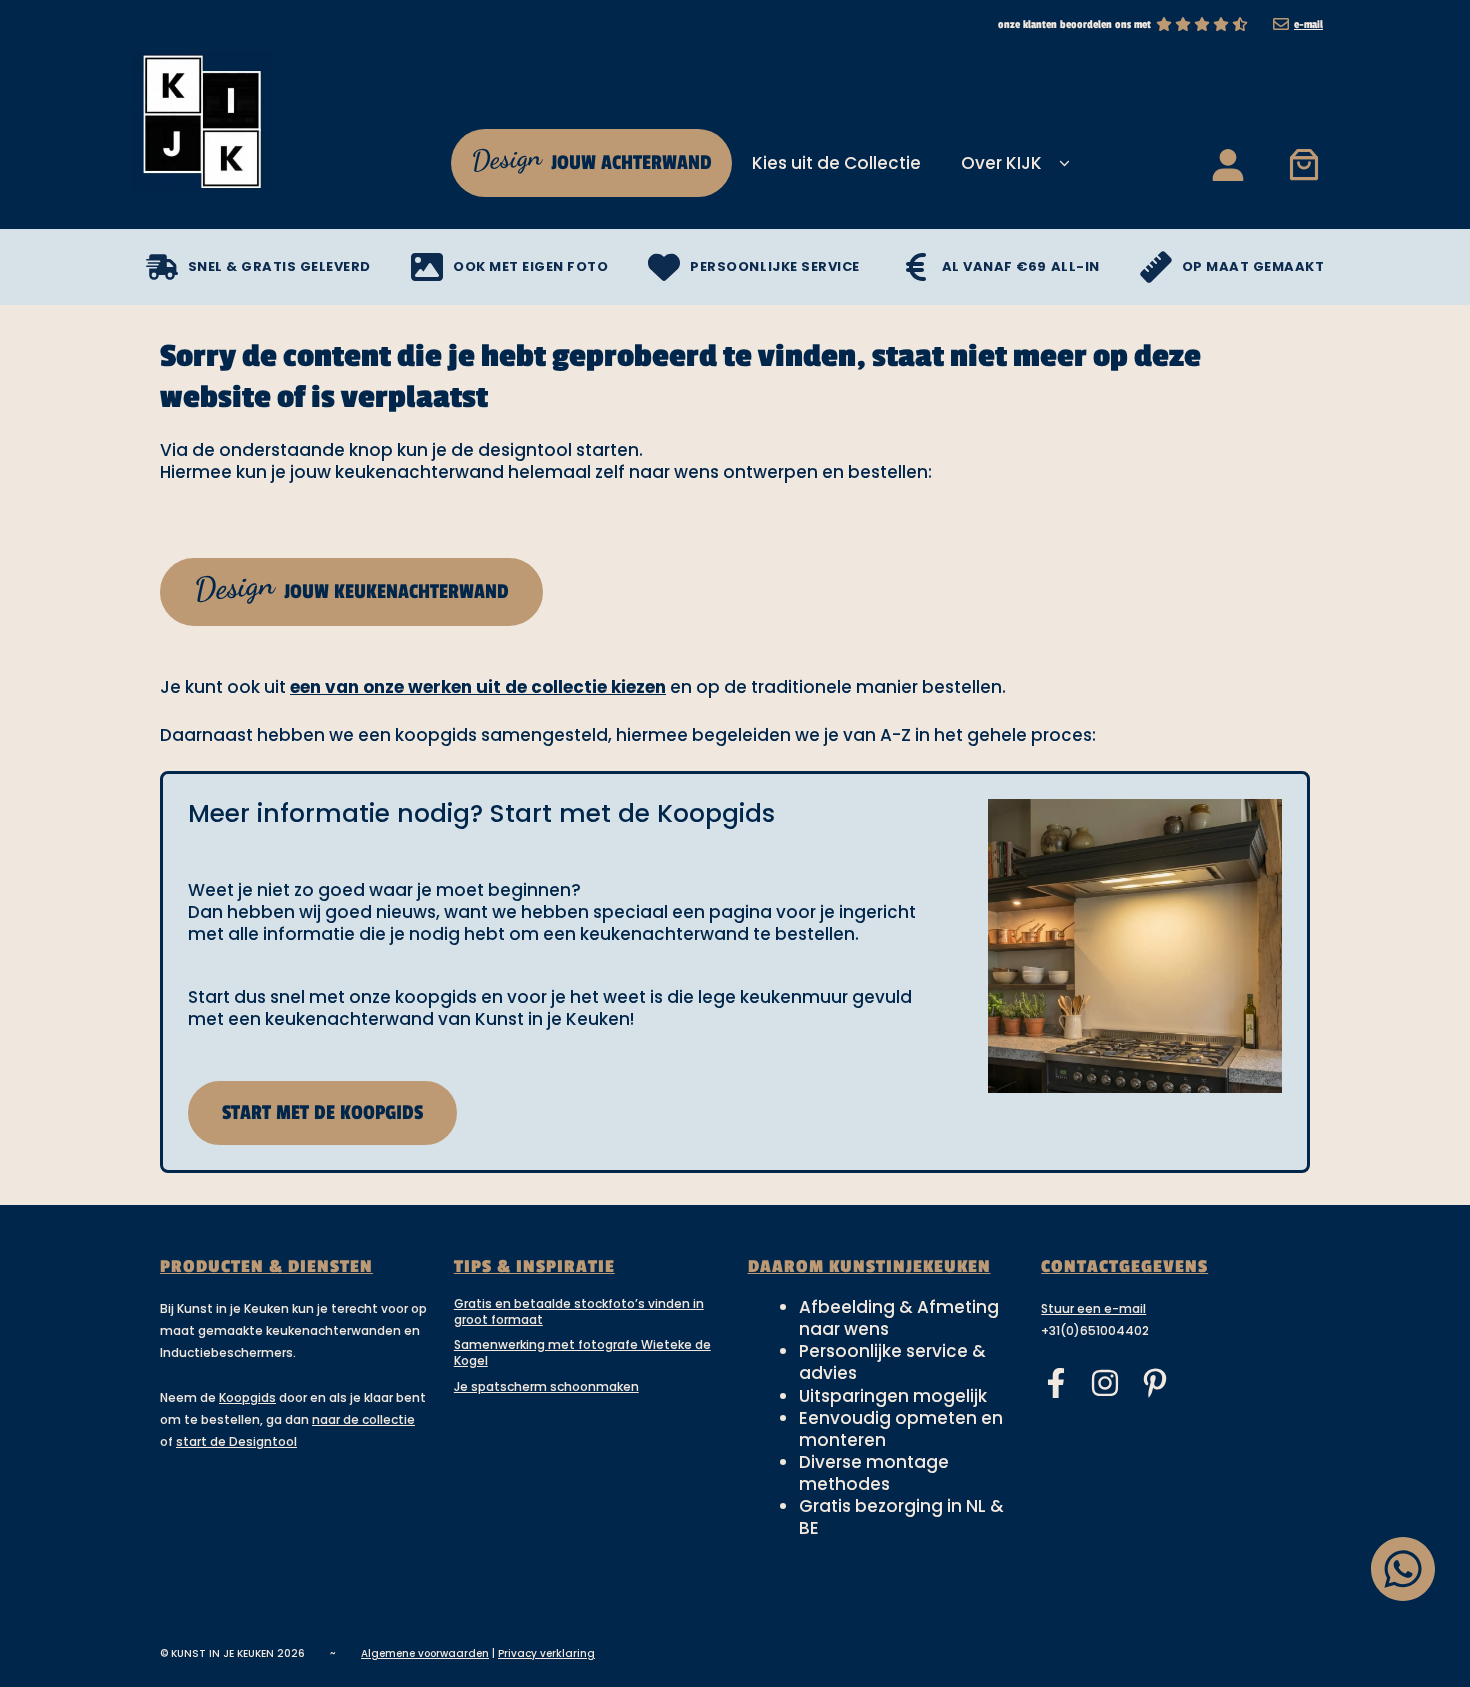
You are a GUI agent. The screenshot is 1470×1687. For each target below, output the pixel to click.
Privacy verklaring (546, 1653)
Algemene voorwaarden (425, 1653)
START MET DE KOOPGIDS (322, 1113)
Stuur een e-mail (1093, 1308)
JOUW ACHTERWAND (590, 158)
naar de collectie (363, 1419)
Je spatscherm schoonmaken (546, 1386)
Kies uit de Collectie (836, 163)
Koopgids (247, 1397)
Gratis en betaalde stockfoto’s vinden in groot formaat (579, 1311)
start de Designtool (236, 1441)
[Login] (1227, 163)
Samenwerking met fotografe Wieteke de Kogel (582, 1352)
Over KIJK (1001, 163)
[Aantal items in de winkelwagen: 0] (1304, 163)
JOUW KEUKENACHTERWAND (350, 586)
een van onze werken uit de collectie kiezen (478, 687)
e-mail (1308, 24)
